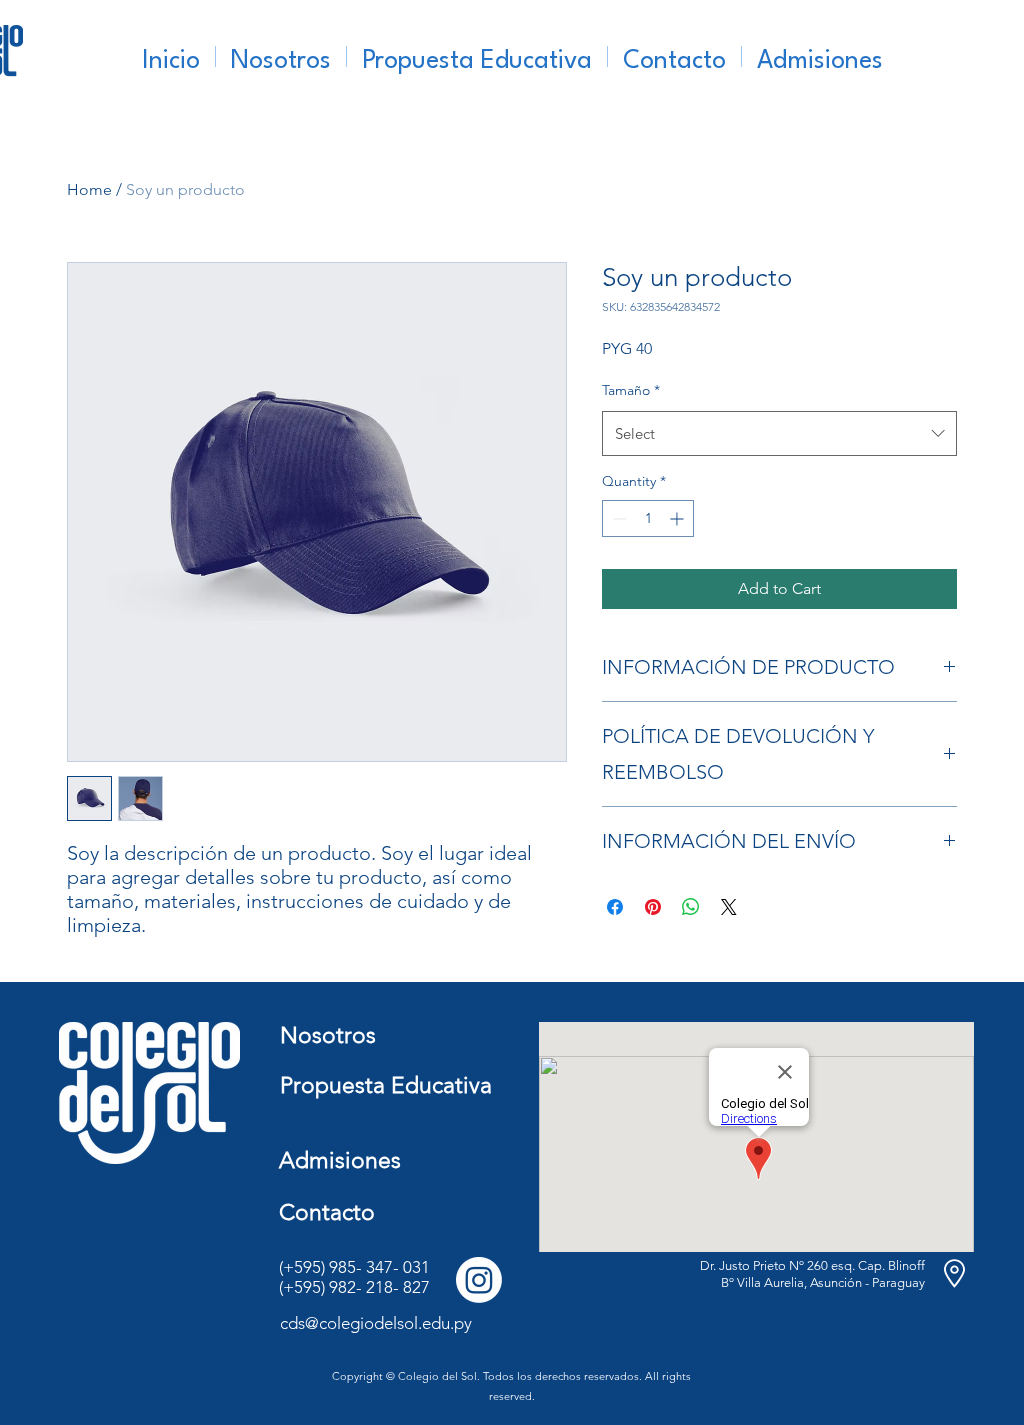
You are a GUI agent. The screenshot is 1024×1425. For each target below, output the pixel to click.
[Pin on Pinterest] (653, 907)
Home (89, 189)
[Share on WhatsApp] (691, 907)
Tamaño (631, 390)
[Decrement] (617, 518)
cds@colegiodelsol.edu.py (376, 1323)
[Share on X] (729, 907)
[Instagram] (479, 1280)
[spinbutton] (648, 518)
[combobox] (779, 433)
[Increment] (678, 518)
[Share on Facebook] (615, 907)
